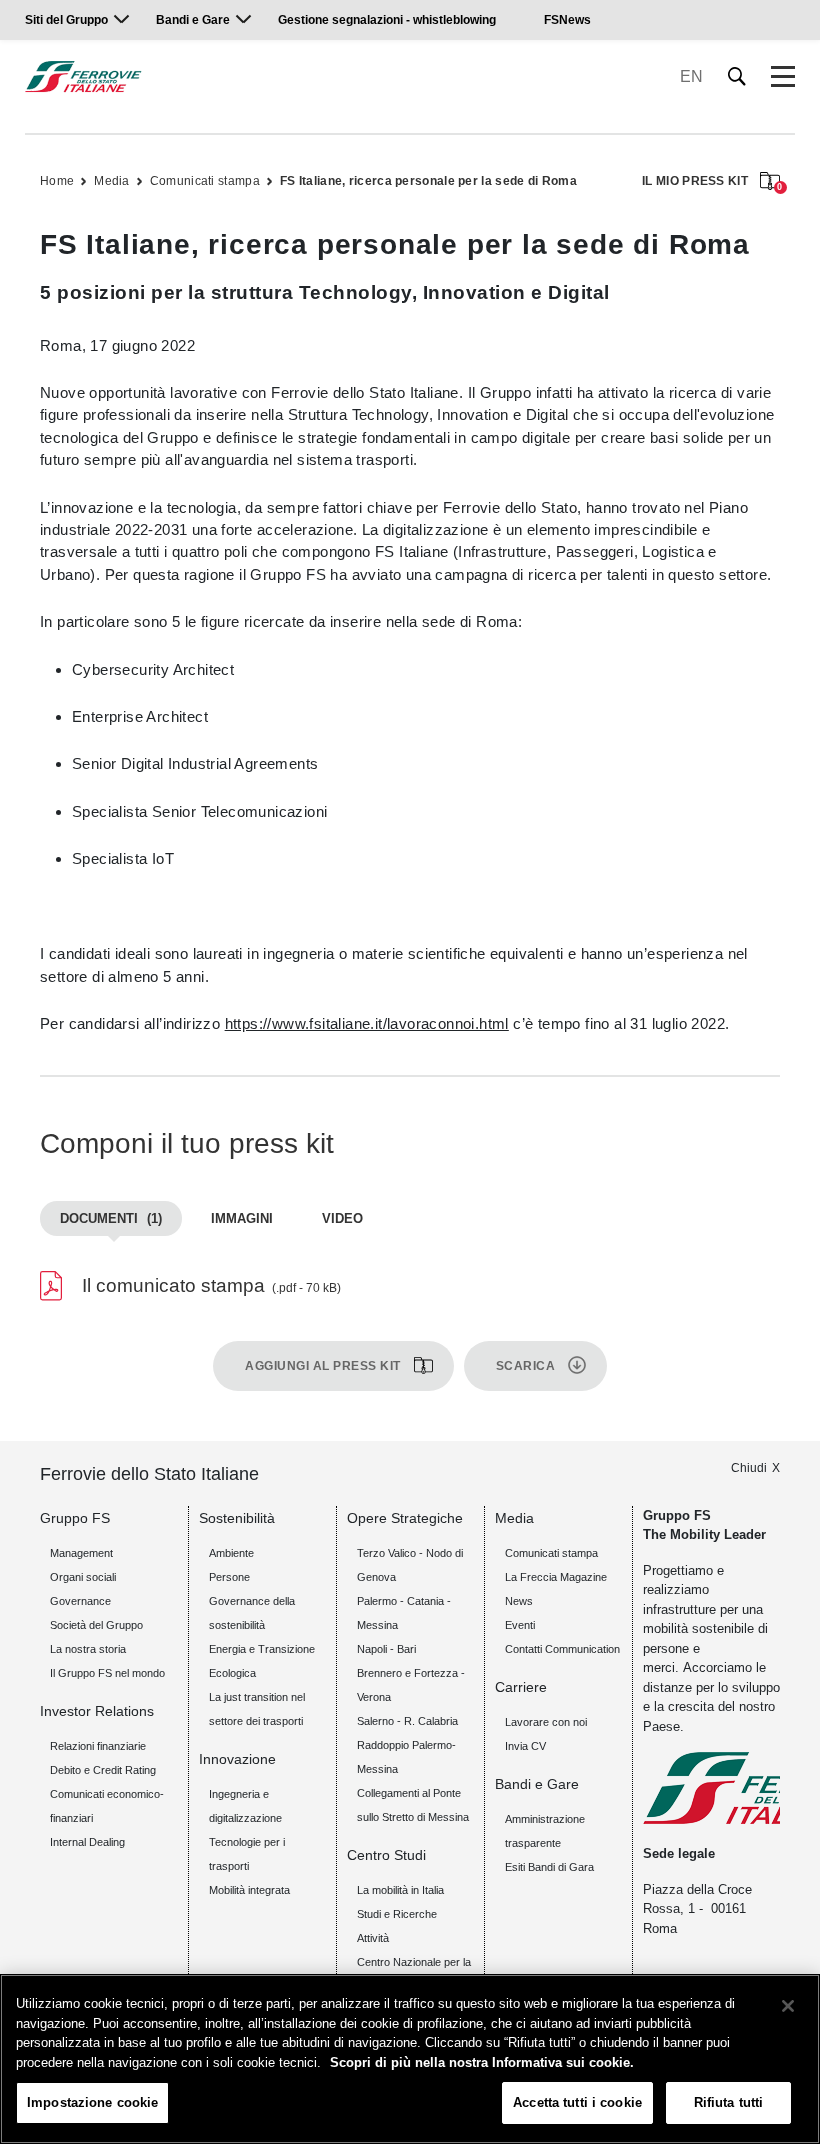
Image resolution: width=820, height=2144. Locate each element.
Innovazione (237, 1759)
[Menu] (783, 77)
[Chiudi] (788, 2006)
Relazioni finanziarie (98, 1746)
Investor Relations (97, 1711)
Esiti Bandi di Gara (549, 1867)
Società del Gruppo (96, 1625)
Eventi (520, 1625)
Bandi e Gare (193, 20)
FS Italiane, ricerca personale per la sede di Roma (428, 181)
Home (57, 181)
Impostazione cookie (92, 2102)
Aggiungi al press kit (323, 1366)
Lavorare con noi (546, 1722)
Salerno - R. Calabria (407, 1721)
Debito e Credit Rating (103, 1770)
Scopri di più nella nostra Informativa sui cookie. (482, 2062)
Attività (373, 1938)
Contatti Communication (562, 1649)
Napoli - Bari (386, 1649)
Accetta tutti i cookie (577, 2102)
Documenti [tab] (111, 1218)
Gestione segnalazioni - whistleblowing (387, 20)
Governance (80, 1601)
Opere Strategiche (405, 1518)
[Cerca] (737, 76)
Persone (229, 1577)
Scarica (526, 1366)
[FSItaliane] (83, 76)
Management (81, 1553)
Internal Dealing (87, 1842)
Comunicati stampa (205, 181)
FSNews (567, 20)
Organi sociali (83, 1577)
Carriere (521, 1687)
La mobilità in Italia (400, 1890)
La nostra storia (88, 1649)
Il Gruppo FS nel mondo (107, 1673)
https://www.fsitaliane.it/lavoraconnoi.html (367, 1023)
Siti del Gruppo (66, 20)
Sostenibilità (237, 1518)
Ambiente (231, 1553)
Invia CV (525, 1746)
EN (691, 76)
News (519, 1601)
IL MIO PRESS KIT (711, 182)
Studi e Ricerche (397, 1914)
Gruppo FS (75, 1518)
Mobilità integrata (249, 1890)
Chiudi (749, 1468)
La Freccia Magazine (556, 1577)
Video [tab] (342, 1218)
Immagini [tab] (242, 1218)
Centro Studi (386, 1855)
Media (112, 181)
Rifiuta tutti (729, 2102)
